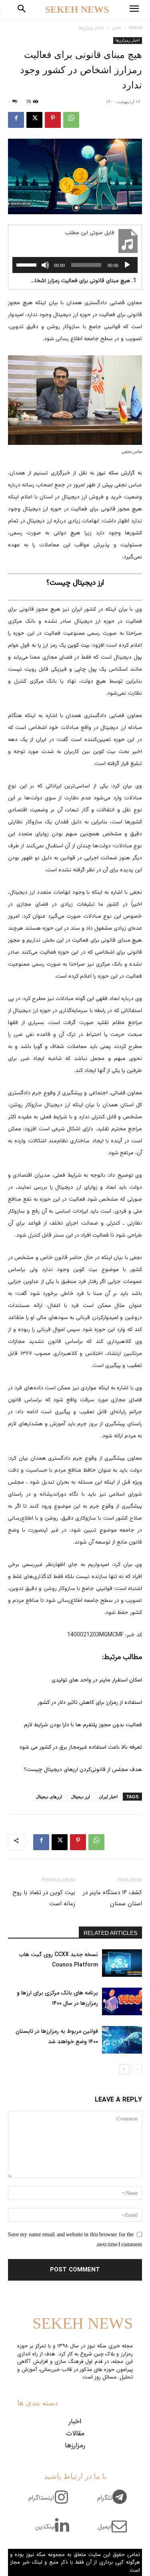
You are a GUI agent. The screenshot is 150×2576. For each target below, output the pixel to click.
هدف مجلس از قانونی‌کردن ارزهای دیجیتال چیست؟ (83, 1770)
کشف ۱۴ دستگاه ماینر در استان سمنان (112, 1898)
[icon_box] (115, 2502)
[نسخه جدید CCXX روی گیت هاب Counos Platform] (122, 1963)
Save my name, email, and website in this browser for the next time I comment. (75, 2239)
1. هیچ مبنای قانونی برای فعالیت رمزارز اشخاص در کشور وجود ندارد (83, 281)
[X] (34, 120)
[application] (75, 265)
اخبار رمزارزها (91, 28)
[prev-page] (137, 2069)
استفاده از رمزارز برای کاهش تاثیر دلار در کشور (90, 1703)
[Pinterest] (53, 120)
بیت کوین (78, 645)
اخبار (116, 28)
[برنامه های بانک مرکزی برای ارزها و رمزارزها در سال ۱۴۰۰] (122, 2001)
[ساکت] (45, 265)
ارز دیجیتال (80, 1797)
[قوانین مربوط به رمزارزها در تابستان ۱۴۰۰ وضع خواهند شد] (122, 2040)
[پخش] (127, 265)
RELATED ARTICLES (110, 1933)
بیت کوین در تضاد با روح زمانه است (44, 1898)
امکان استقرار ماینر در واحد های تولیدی (97, 1680)
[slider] (28, 264)
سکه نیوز (108, 473)
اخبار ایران (108, 1797)
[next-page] (124, 2069)
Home (136, 28)
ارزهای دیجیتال (49, 1797)
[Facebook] (16, 120)
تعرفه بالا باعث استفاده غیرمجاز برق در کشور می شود (81, 1747)
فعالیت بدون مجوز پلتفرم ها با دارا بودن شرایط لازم (83, 1725)
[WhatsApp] (71, 120)
